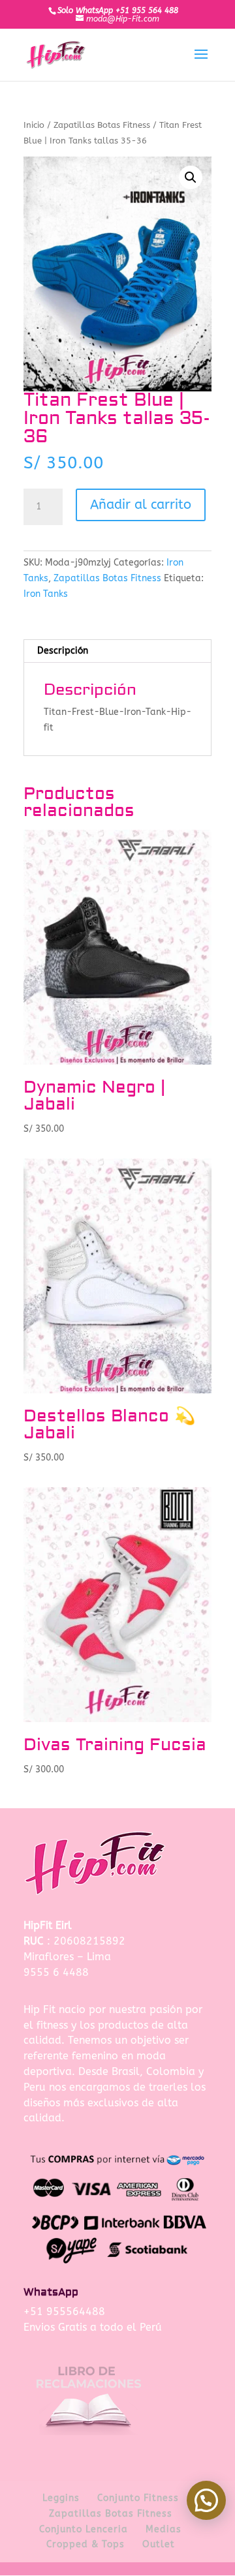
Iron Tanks (46, 594)
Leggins (61, 2498)
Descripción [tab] (63, 651)
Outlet (159, 2544)
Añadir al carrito (141, 505)
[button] (191, 177)
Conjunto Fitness (138, 2498)
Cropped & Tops (86, 2544)
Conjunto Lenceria (84, 2529)
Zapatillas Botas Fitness (102, 125)
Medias (164, 2529)
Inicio (34, 125)
